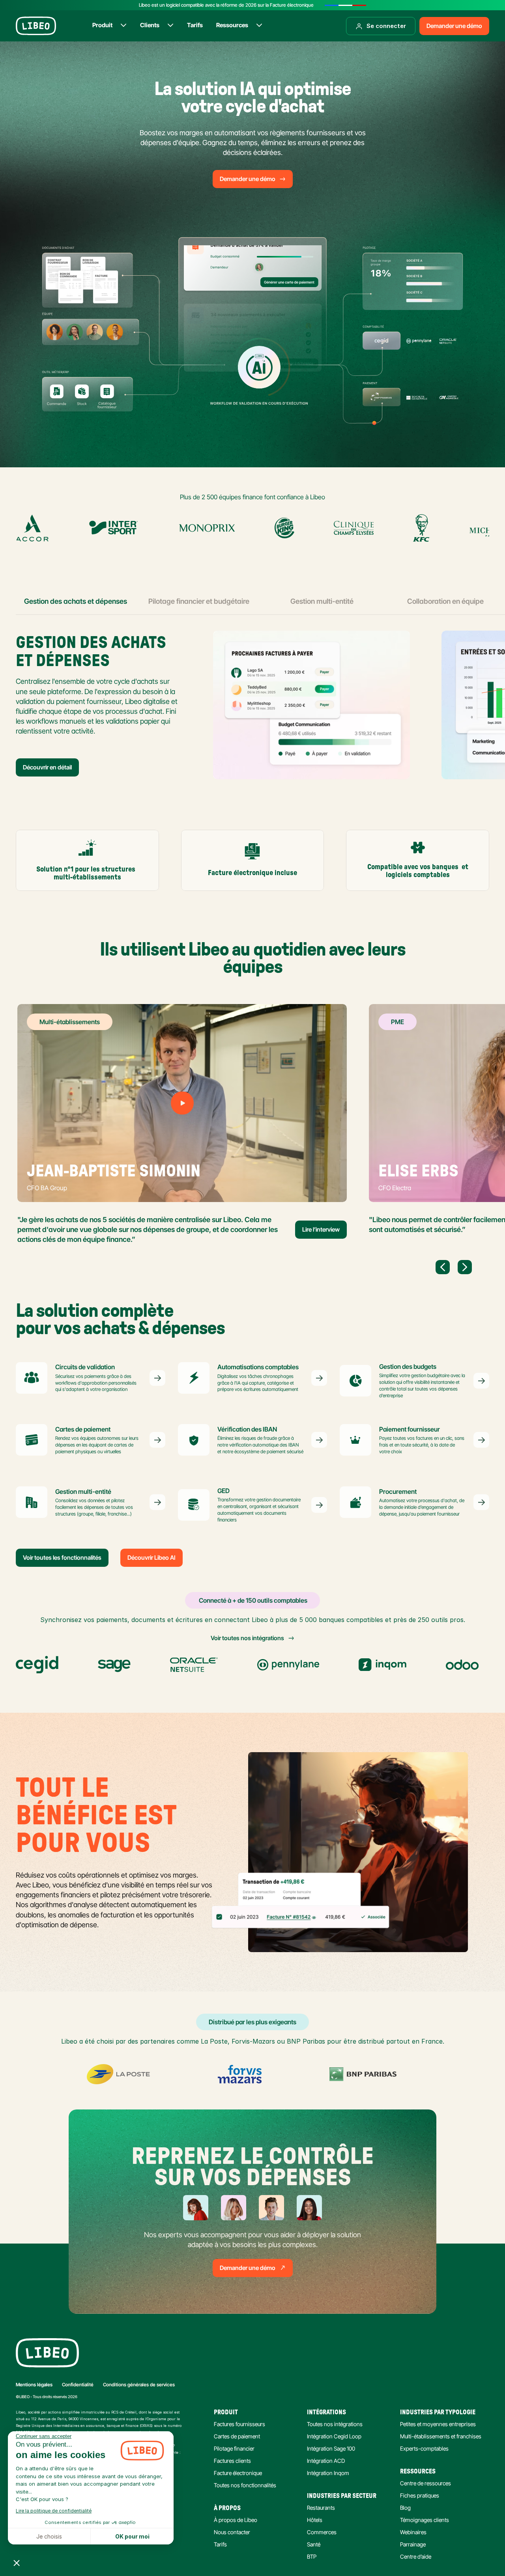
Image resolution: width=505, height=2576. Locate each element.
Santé (314, 2544)
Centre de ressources (426, 2483)
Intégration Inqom (328, 2473)
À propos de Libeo (236, 2520)
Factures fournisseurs (239, 2424)
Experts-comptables (424, 2448)
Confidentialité (78, 2385)
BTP (312, 2556)
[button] (17, 2563)
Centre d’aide (416, 2556)
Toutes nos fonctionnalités (245, 2485)
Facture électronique (238, 2473)
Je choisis (49, 2536)
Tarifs (220, 2544)
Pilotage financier (234, 2448)
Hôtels (315, 2520)
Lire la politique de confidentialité (54, 2511)
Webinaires (413, 2532)
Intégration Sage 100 (331, 2448)
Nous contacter (232, 2532)
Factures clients (232, 2461)
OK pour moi (132, 2536)
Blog (405, 2508)
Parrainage (413, 2544)
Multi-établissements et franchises (441, 2436)
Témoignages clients (425, 2520)
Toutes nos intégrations (335, 2424)
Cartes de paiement (237, 2436)
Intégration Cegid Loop (334, 2436)
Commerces (322, 2532)
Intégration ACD (326, 2461)
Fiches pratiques (420, 2495)
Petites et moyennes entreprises (438, 2424)
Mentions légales (34, 2385)
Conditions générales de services (139, 2385)
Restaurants (321, 2508)
